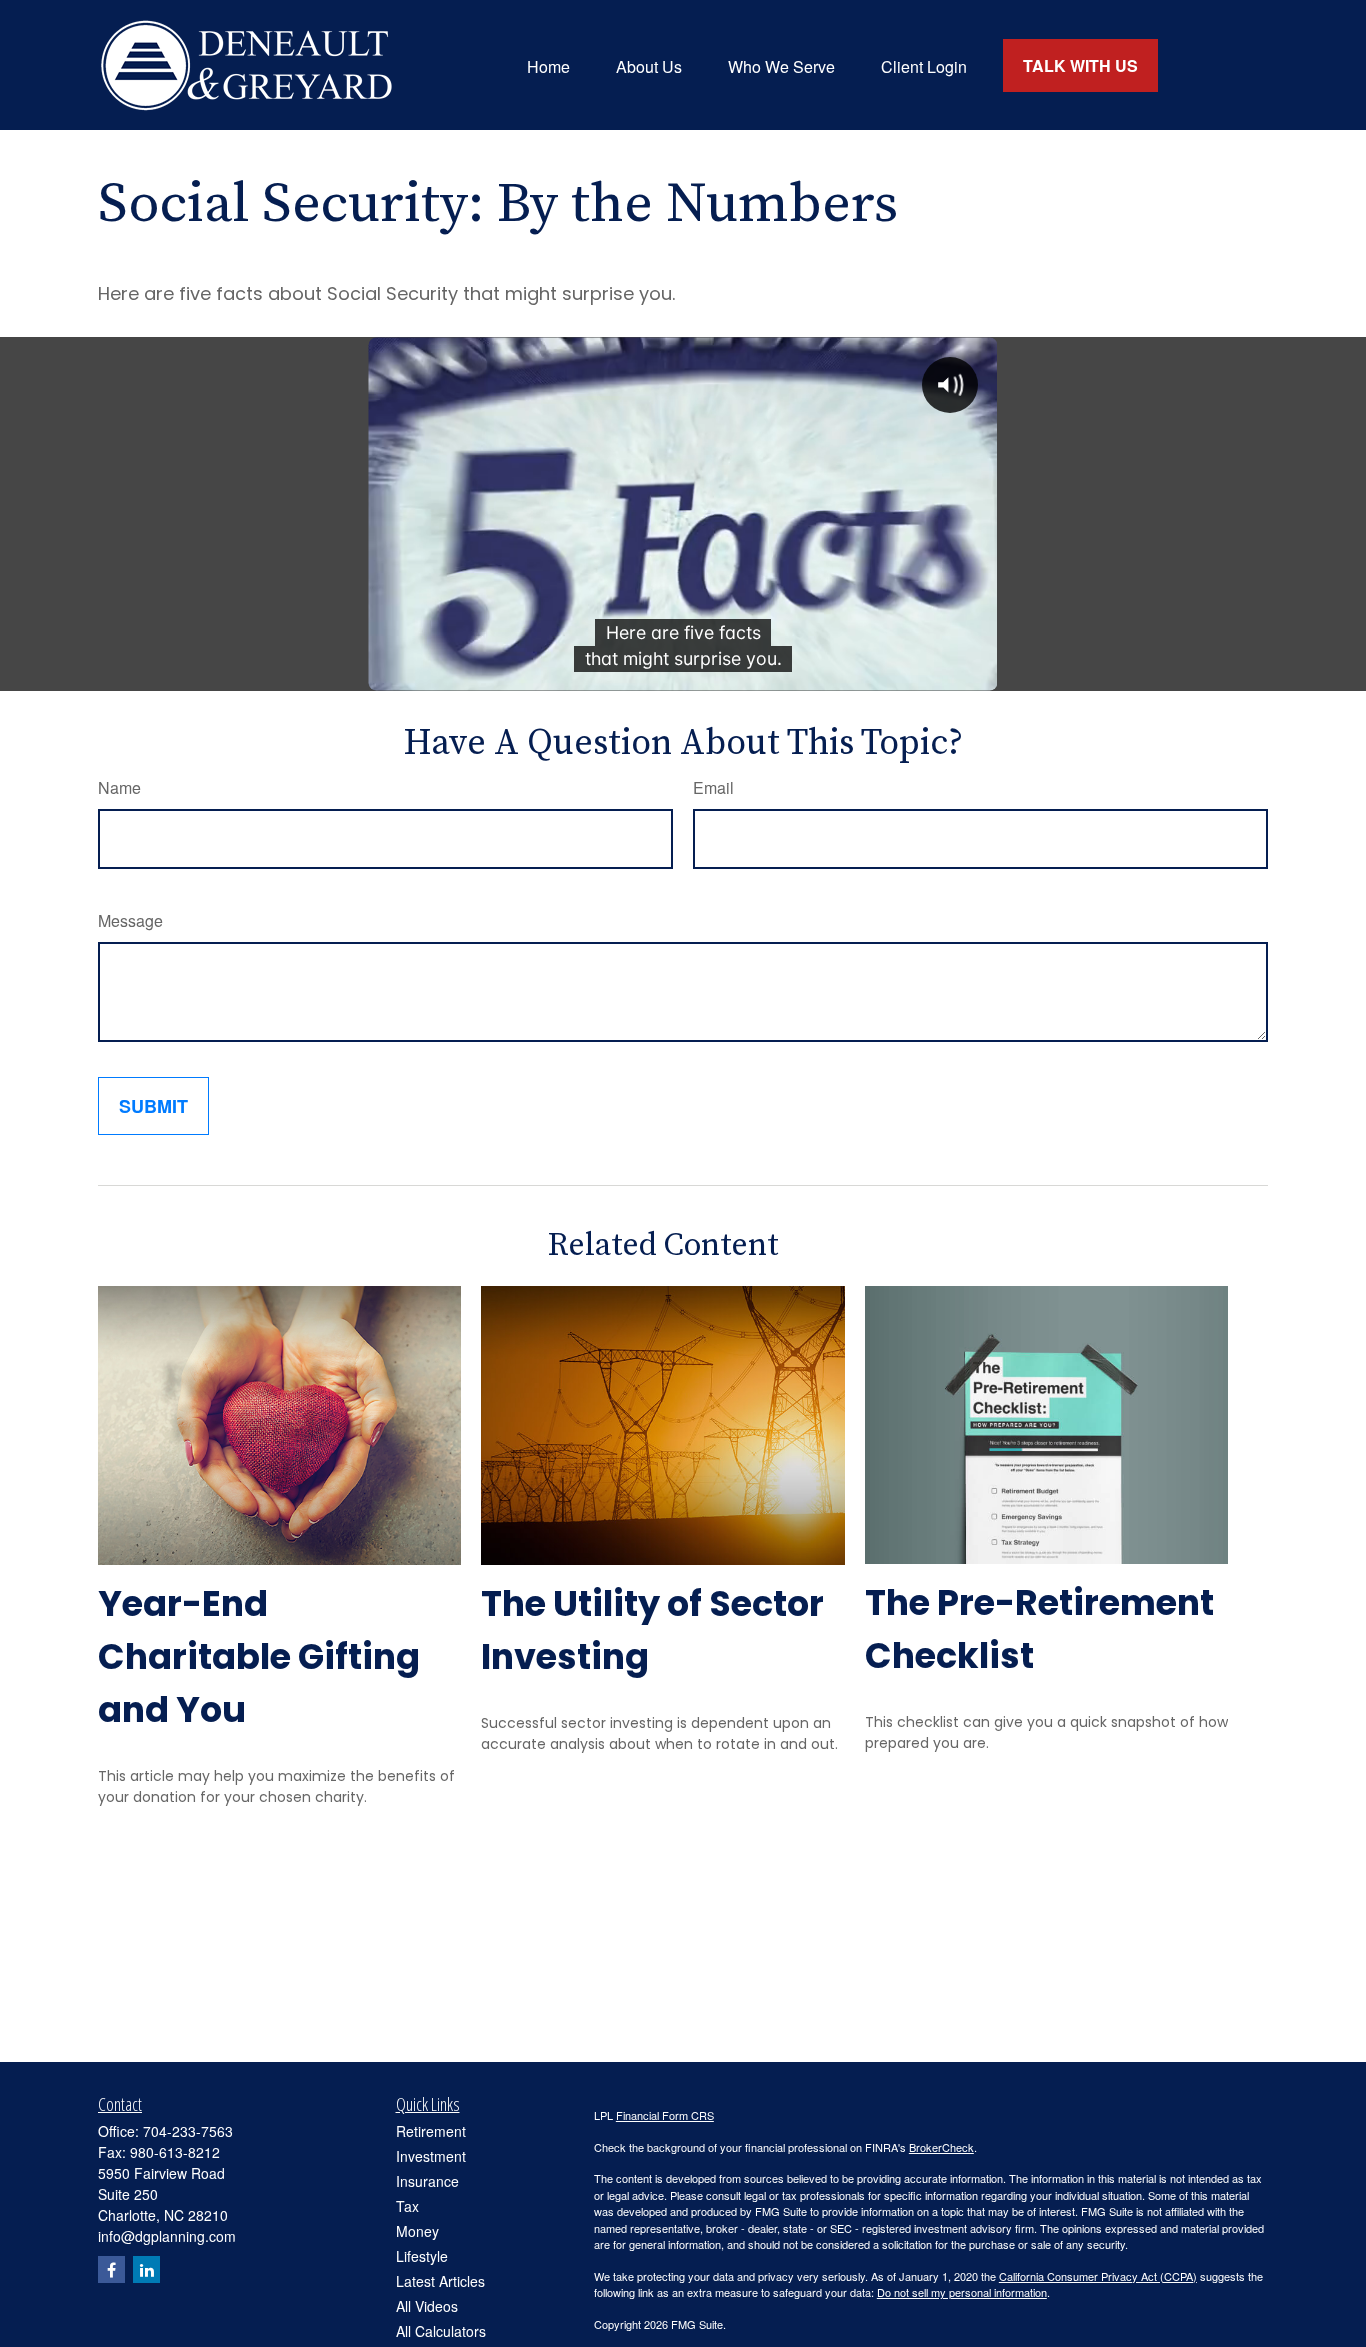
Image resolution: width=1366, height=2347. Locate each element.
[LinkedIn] (146, 2269)
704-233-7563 (188, 2131)
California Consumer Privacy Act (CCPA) (1098, 2276)
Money (417, 2231)
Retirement (431, 2131)
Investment (431, 2156)
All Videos (427, 2306)
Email (713, 787)
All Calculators (441, 2331)
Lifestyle (422, 2256)
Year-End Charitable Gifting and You (259, 1656)
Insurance (427, 2181)
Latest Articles (440, 2281)
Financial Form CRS (665, 2115)
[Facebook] (111, 2269)
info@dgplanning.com (167, 2236)
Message (130, 920)
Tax (407, 2206)
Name (119, 787)
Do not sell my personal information (962, 2292)
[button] (548, 64)
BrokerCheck (941, 2147)
